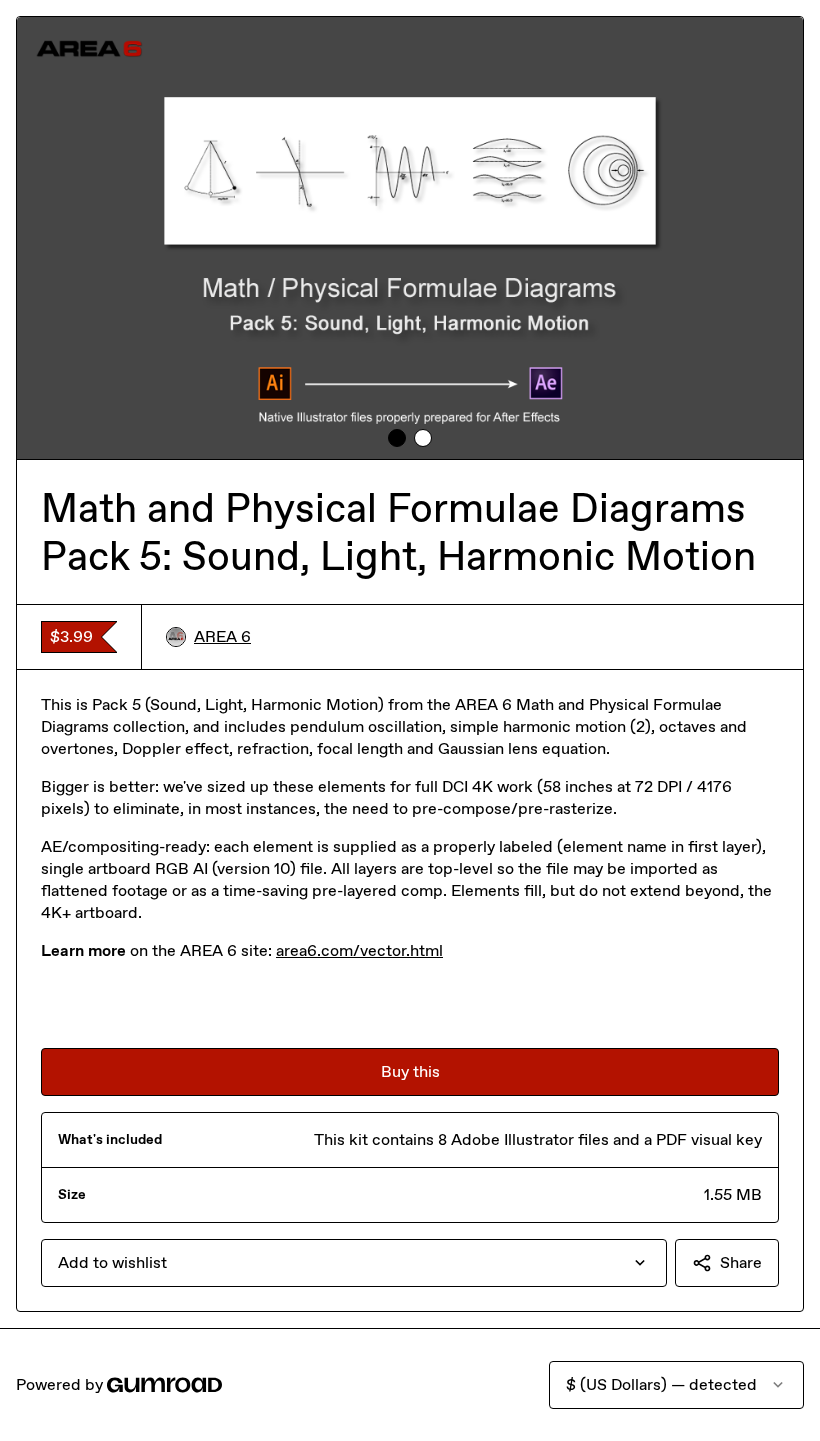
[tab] (397, 438)
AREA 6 (222, 636)
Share (741, 1262)
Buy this (410, 1071)
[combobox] (354, 1263)
